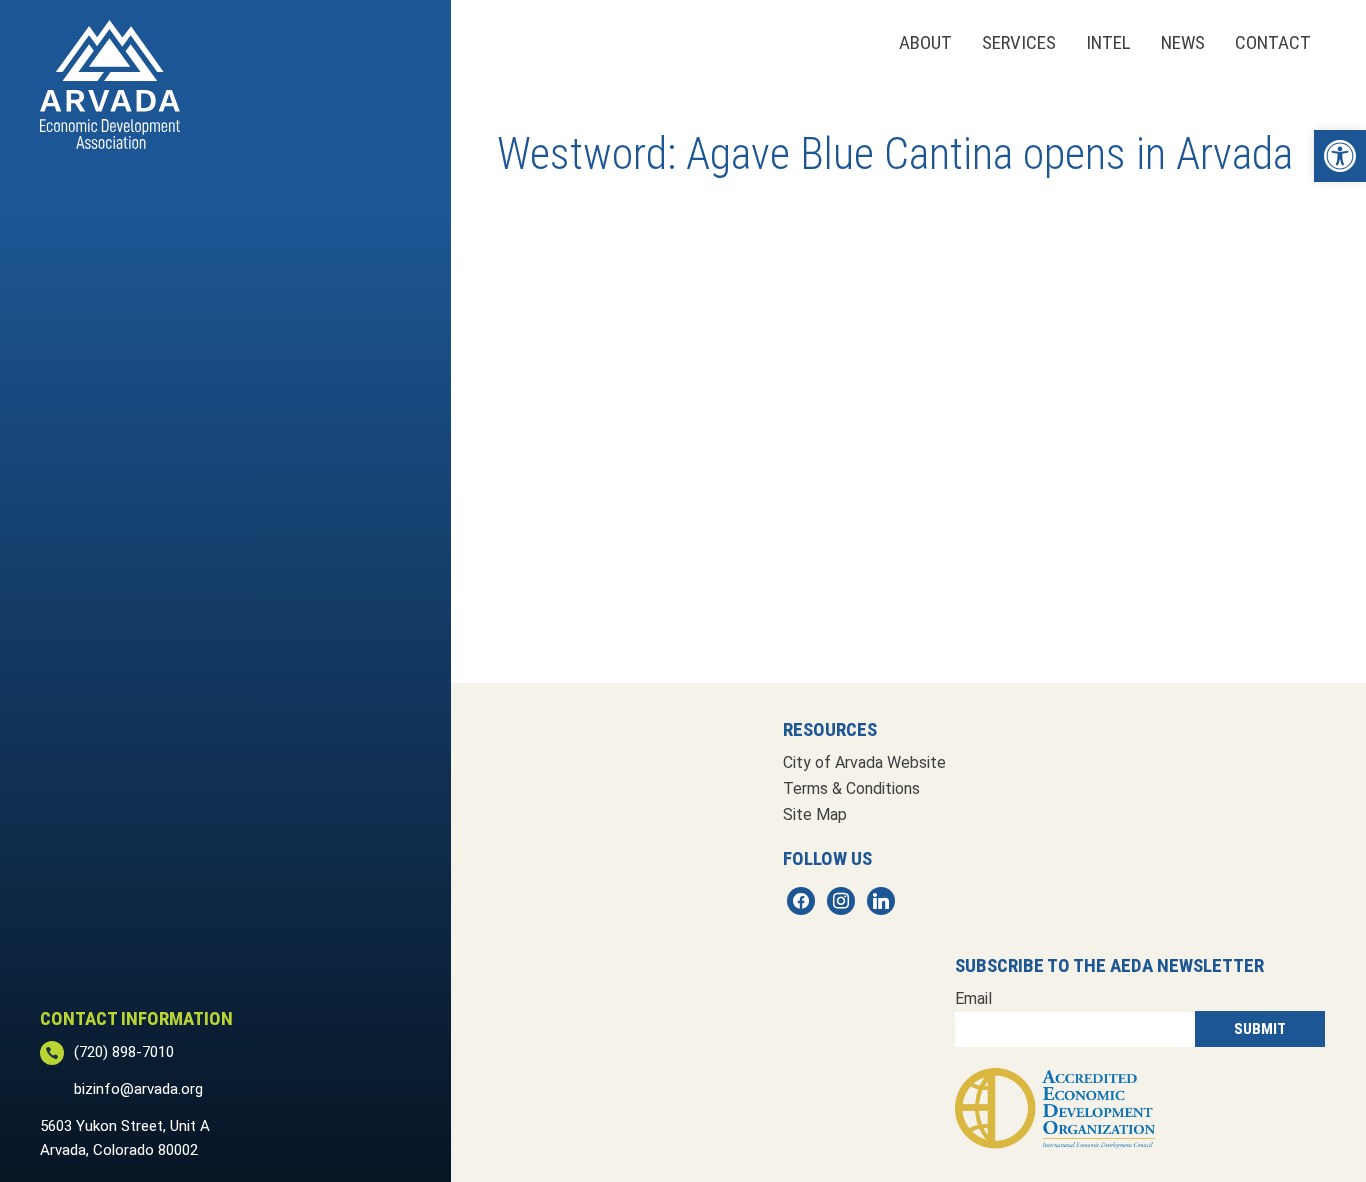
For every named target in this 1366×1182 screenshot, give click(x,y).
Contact (1273, 42)
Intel (1108, 42)
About (925, 42)
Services (1019, 42)
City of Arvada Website (864, 762)
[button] (1340, 156)
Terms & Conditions (851, 788)
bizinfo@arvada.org (138, 1089)
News (1183, 42)
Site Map (815, 814)
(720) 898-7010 (124, 1052)
